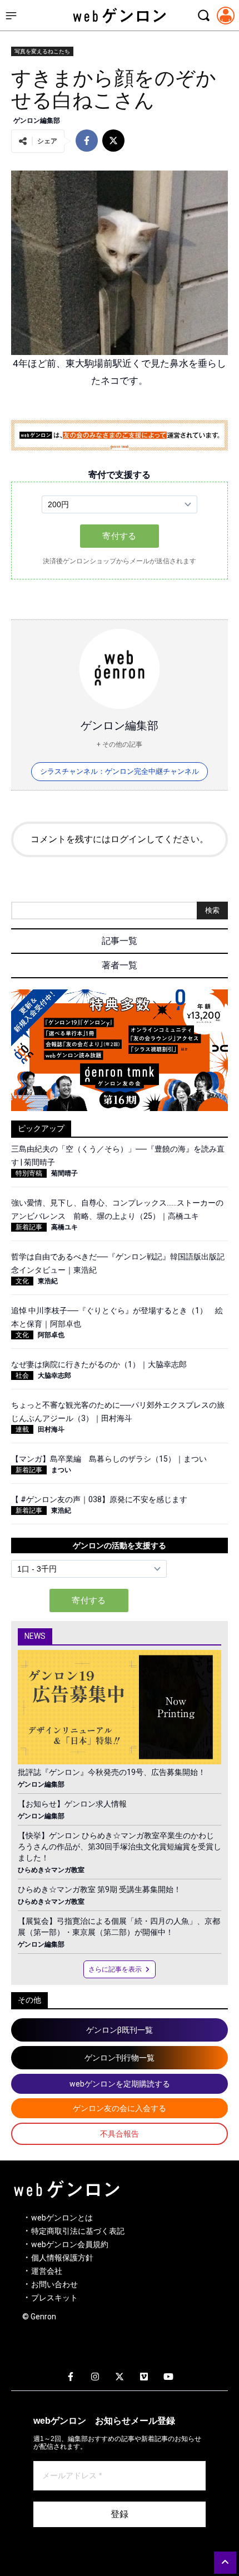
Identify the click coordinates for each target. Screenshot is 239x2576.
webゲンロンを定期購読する (120, 2084)
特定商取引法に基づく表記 (78, 2231)
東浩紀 (48, 1281)
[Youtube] (168, 2377)
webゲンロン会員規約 (70, 2244)
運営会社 (47, 2271)
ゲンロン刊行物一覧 (120, 2058)
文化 (22, 1281)
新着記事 (29, 1227)
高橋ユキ (64, 1227)
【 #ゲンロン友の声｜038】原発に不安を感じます (99, 1499)
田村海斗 (51, 1429)
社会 (22, 1375)
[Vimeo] (144, 2377)
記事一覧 (120, 941)
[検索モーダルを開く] (203, 16)
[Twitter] (120, 2377)
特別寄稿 (29, 1173)
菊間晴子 (64, 1173)
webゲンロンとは (62, 2218)
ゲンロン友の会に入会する (120, 2108)
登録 (120, 2514)
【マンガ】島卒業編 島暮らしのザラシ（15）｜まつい (109, 1459)
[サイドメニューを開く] (11, 16)
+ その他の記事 (120, 744)
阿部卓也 (51, 1335)
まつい (61, 1470)
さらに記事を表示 (115, 1969)
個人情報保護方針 (62, 2258)
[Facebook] (71, 2377)
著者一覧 (120, 965)
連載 (22, 1429)
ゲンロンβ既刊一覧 (120, 2030)
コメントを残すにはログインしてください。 (120, 839)
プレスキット (54, 2298)
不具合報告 (120, 2134)
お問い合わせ (54, 2284)
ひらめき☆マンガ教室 (51, 1870)
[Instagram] (95, 2377)
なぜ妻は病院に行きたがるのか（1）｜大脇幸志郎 (99, 1364)
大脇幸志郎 (54, 1375)
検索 (212, 910)
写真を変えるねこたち (42, 51)
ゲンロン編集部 (37, 121)
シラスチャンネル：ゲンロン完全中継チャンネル (120, 771)
